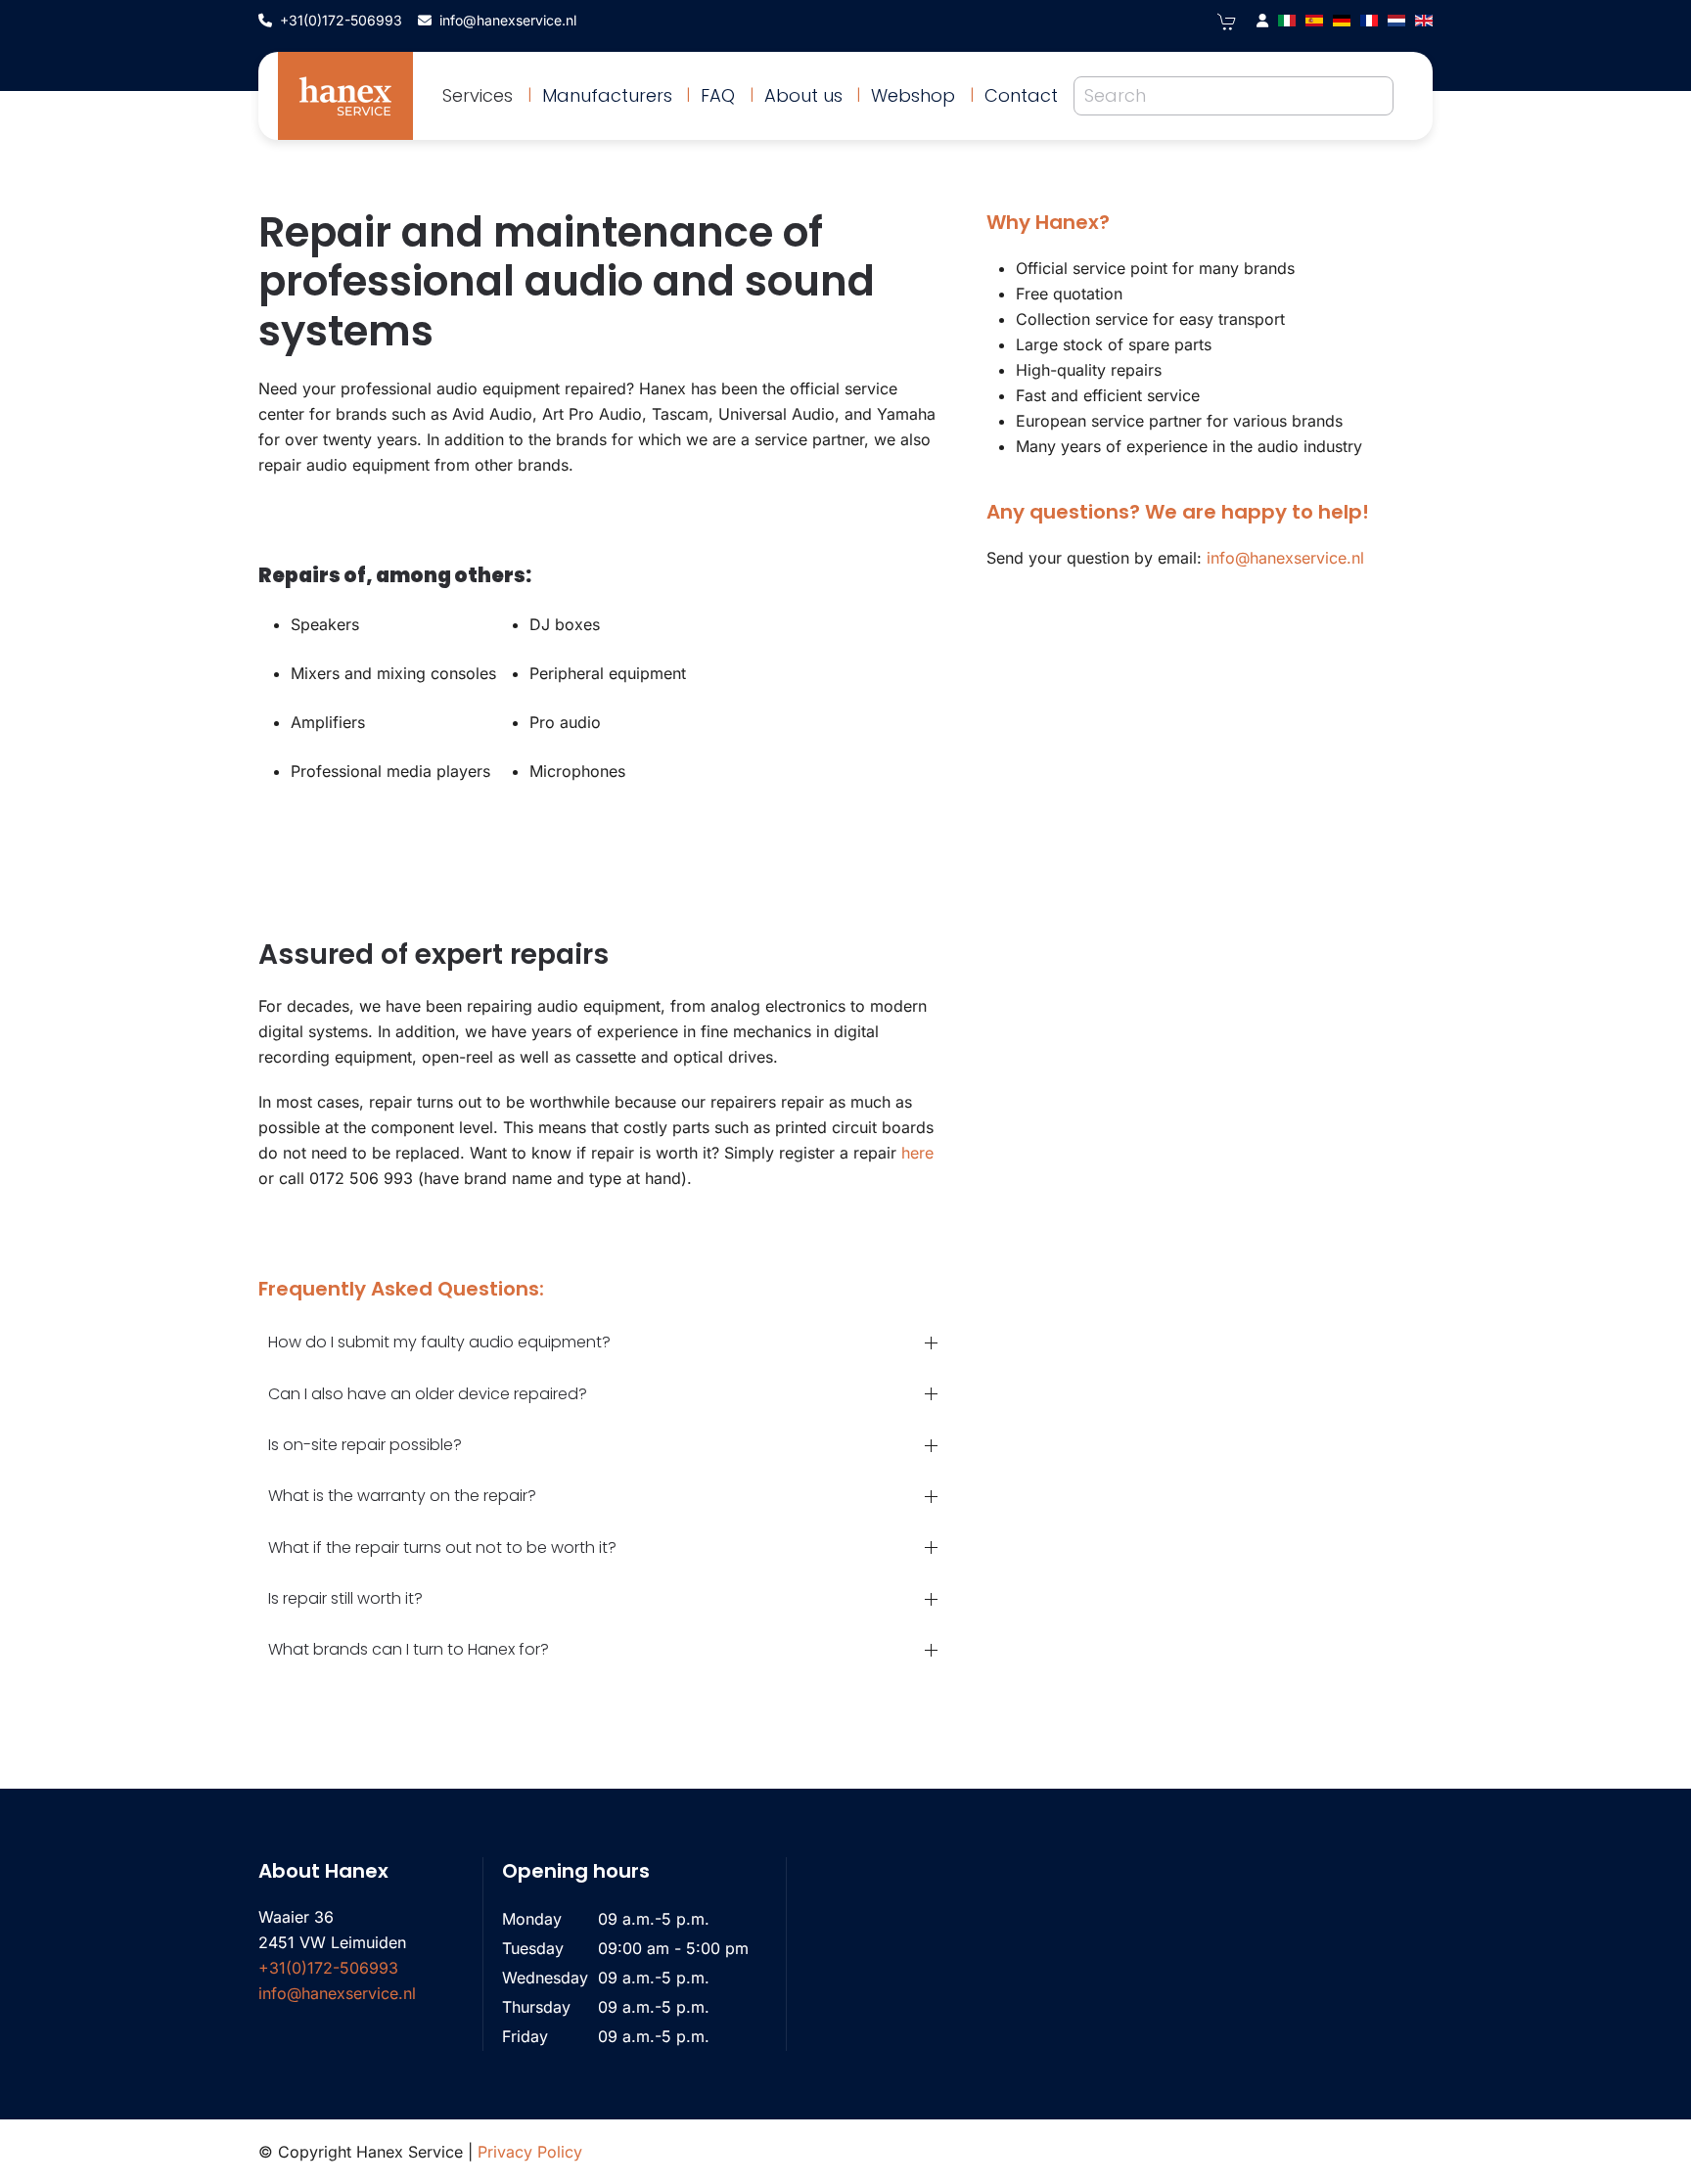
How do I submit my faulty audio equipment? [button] (439, 1342)
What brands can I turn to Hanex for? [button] (409, 1649)
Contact (1021, 95)
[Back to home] (345, 96)
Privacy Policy (530, 2152)
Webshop (913, 95)
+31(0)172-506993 (341, 20)
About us (803, 95)
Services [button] (478, 95)
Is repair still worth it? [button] (345, 1598)
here (917, 1153)
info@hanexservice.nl (508, 20)
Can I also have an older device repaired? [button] (428, 1394)
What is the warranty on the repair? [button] (402, 1496)
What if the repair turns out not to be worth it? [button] (442, 1547)
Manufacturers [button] (607, 95)
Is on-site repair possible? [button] (365, 1445)
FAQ (718, 95)
